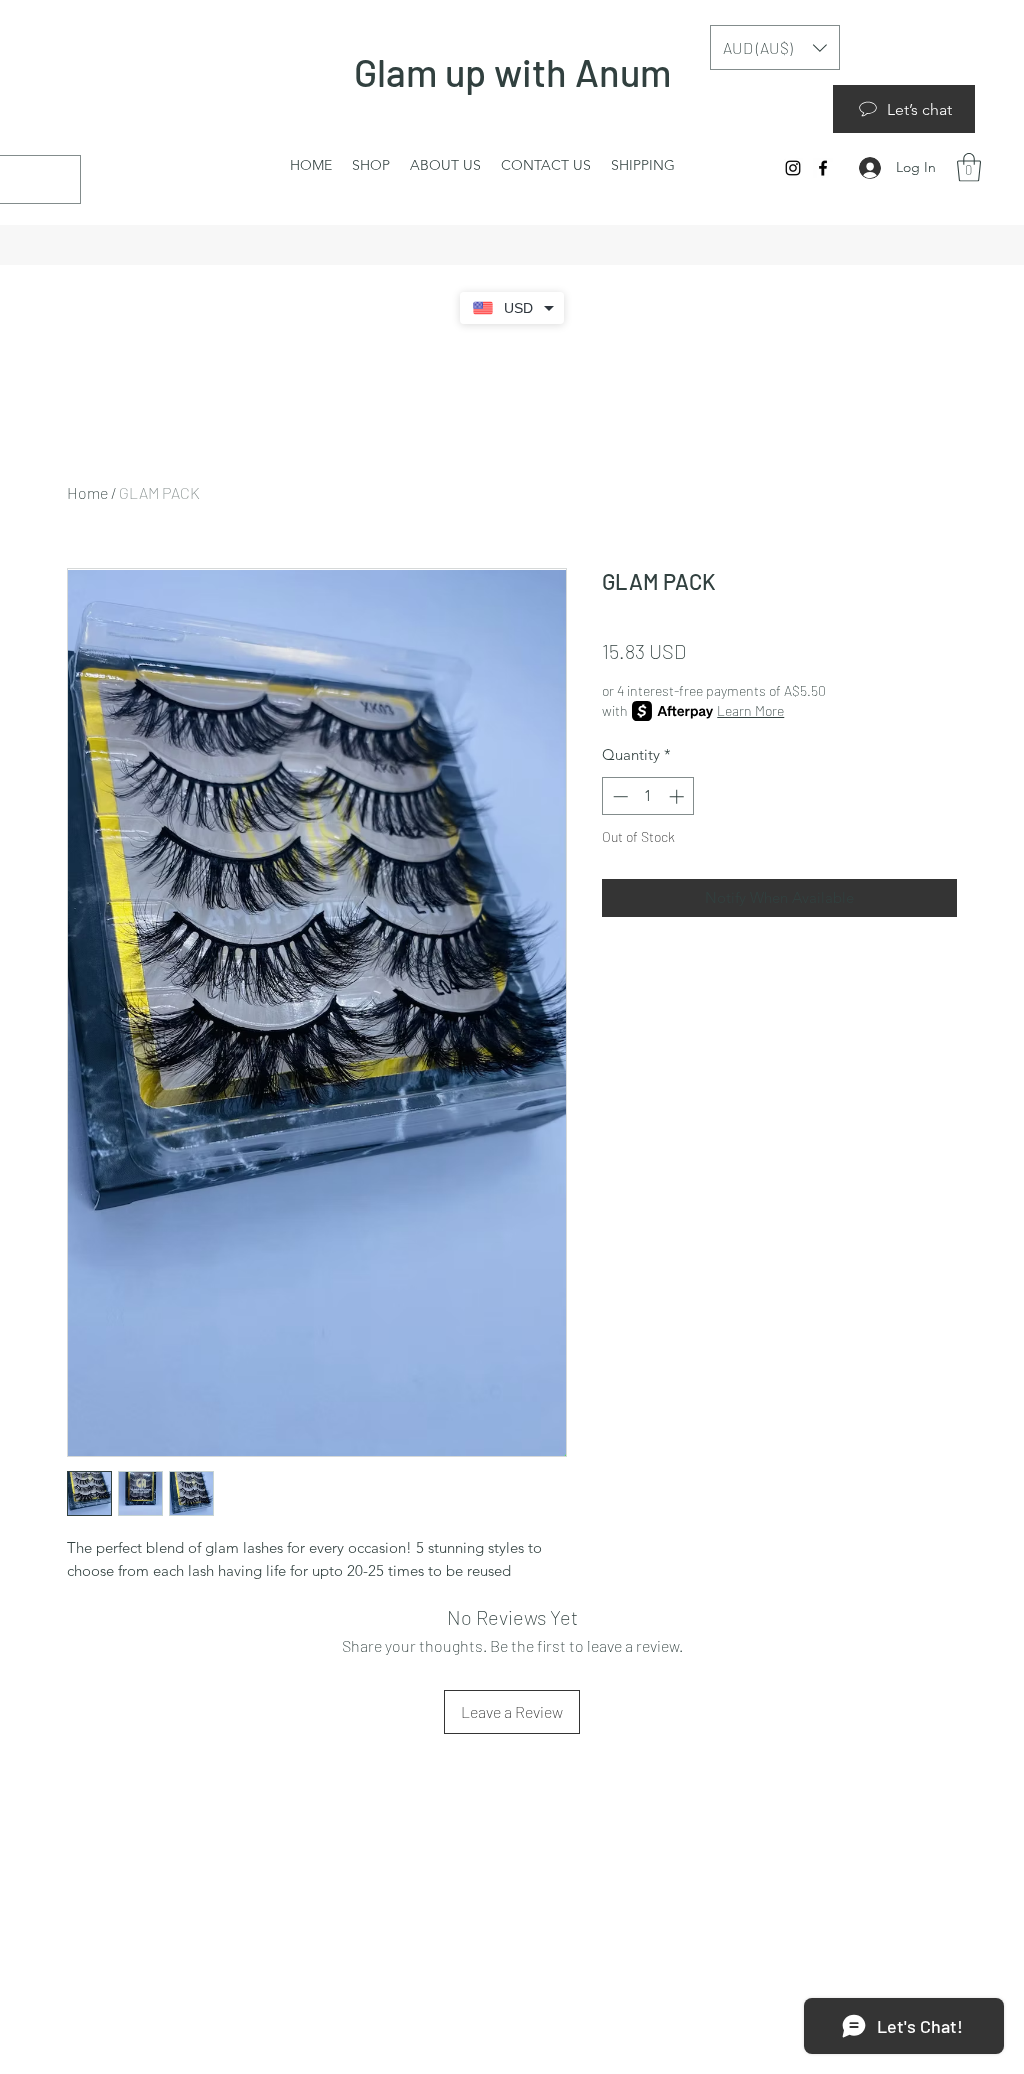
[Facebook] (823, 168)
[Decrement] (618, 796)
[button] (969, 167)
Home (87, 492)
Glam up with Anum (516, 72)
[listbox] (775, 47)
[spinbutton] (648, 796)
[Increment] (678, 796)
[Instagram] (793, 168)
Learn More (750, 710)
